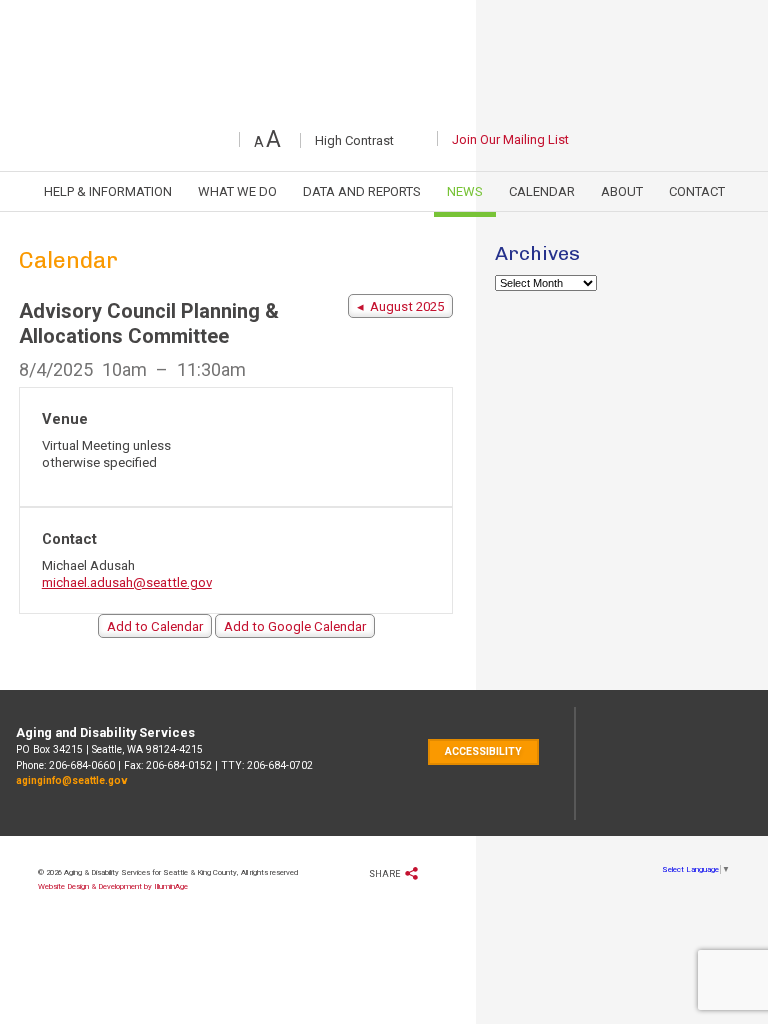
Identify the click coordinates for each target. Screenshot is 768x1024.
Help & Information (108, 191)
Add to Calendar (155, 626)
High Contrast (376, 141)
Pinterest (360, 103)
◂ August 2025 (400, 306)
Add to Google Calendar (295, 626)
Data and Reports (362, 191)
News (465, 191)
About (622, 191)
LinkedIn (436, 103)
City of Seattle (629, 763)
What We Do (237, 191)
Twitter (323, 103)
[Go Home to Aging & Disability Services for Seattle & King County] (384, 39)
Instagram (475, 103)
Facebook (289, 103)
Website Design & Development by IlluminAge (113, 886)
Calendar (542, 191)
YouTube (397, 103)
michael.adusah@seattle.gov (127, 582)
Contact (697, 191)
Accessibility (483, 751)
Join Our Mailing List (510, 139)
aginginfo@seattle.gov (72, 780)
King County (705, 763)
